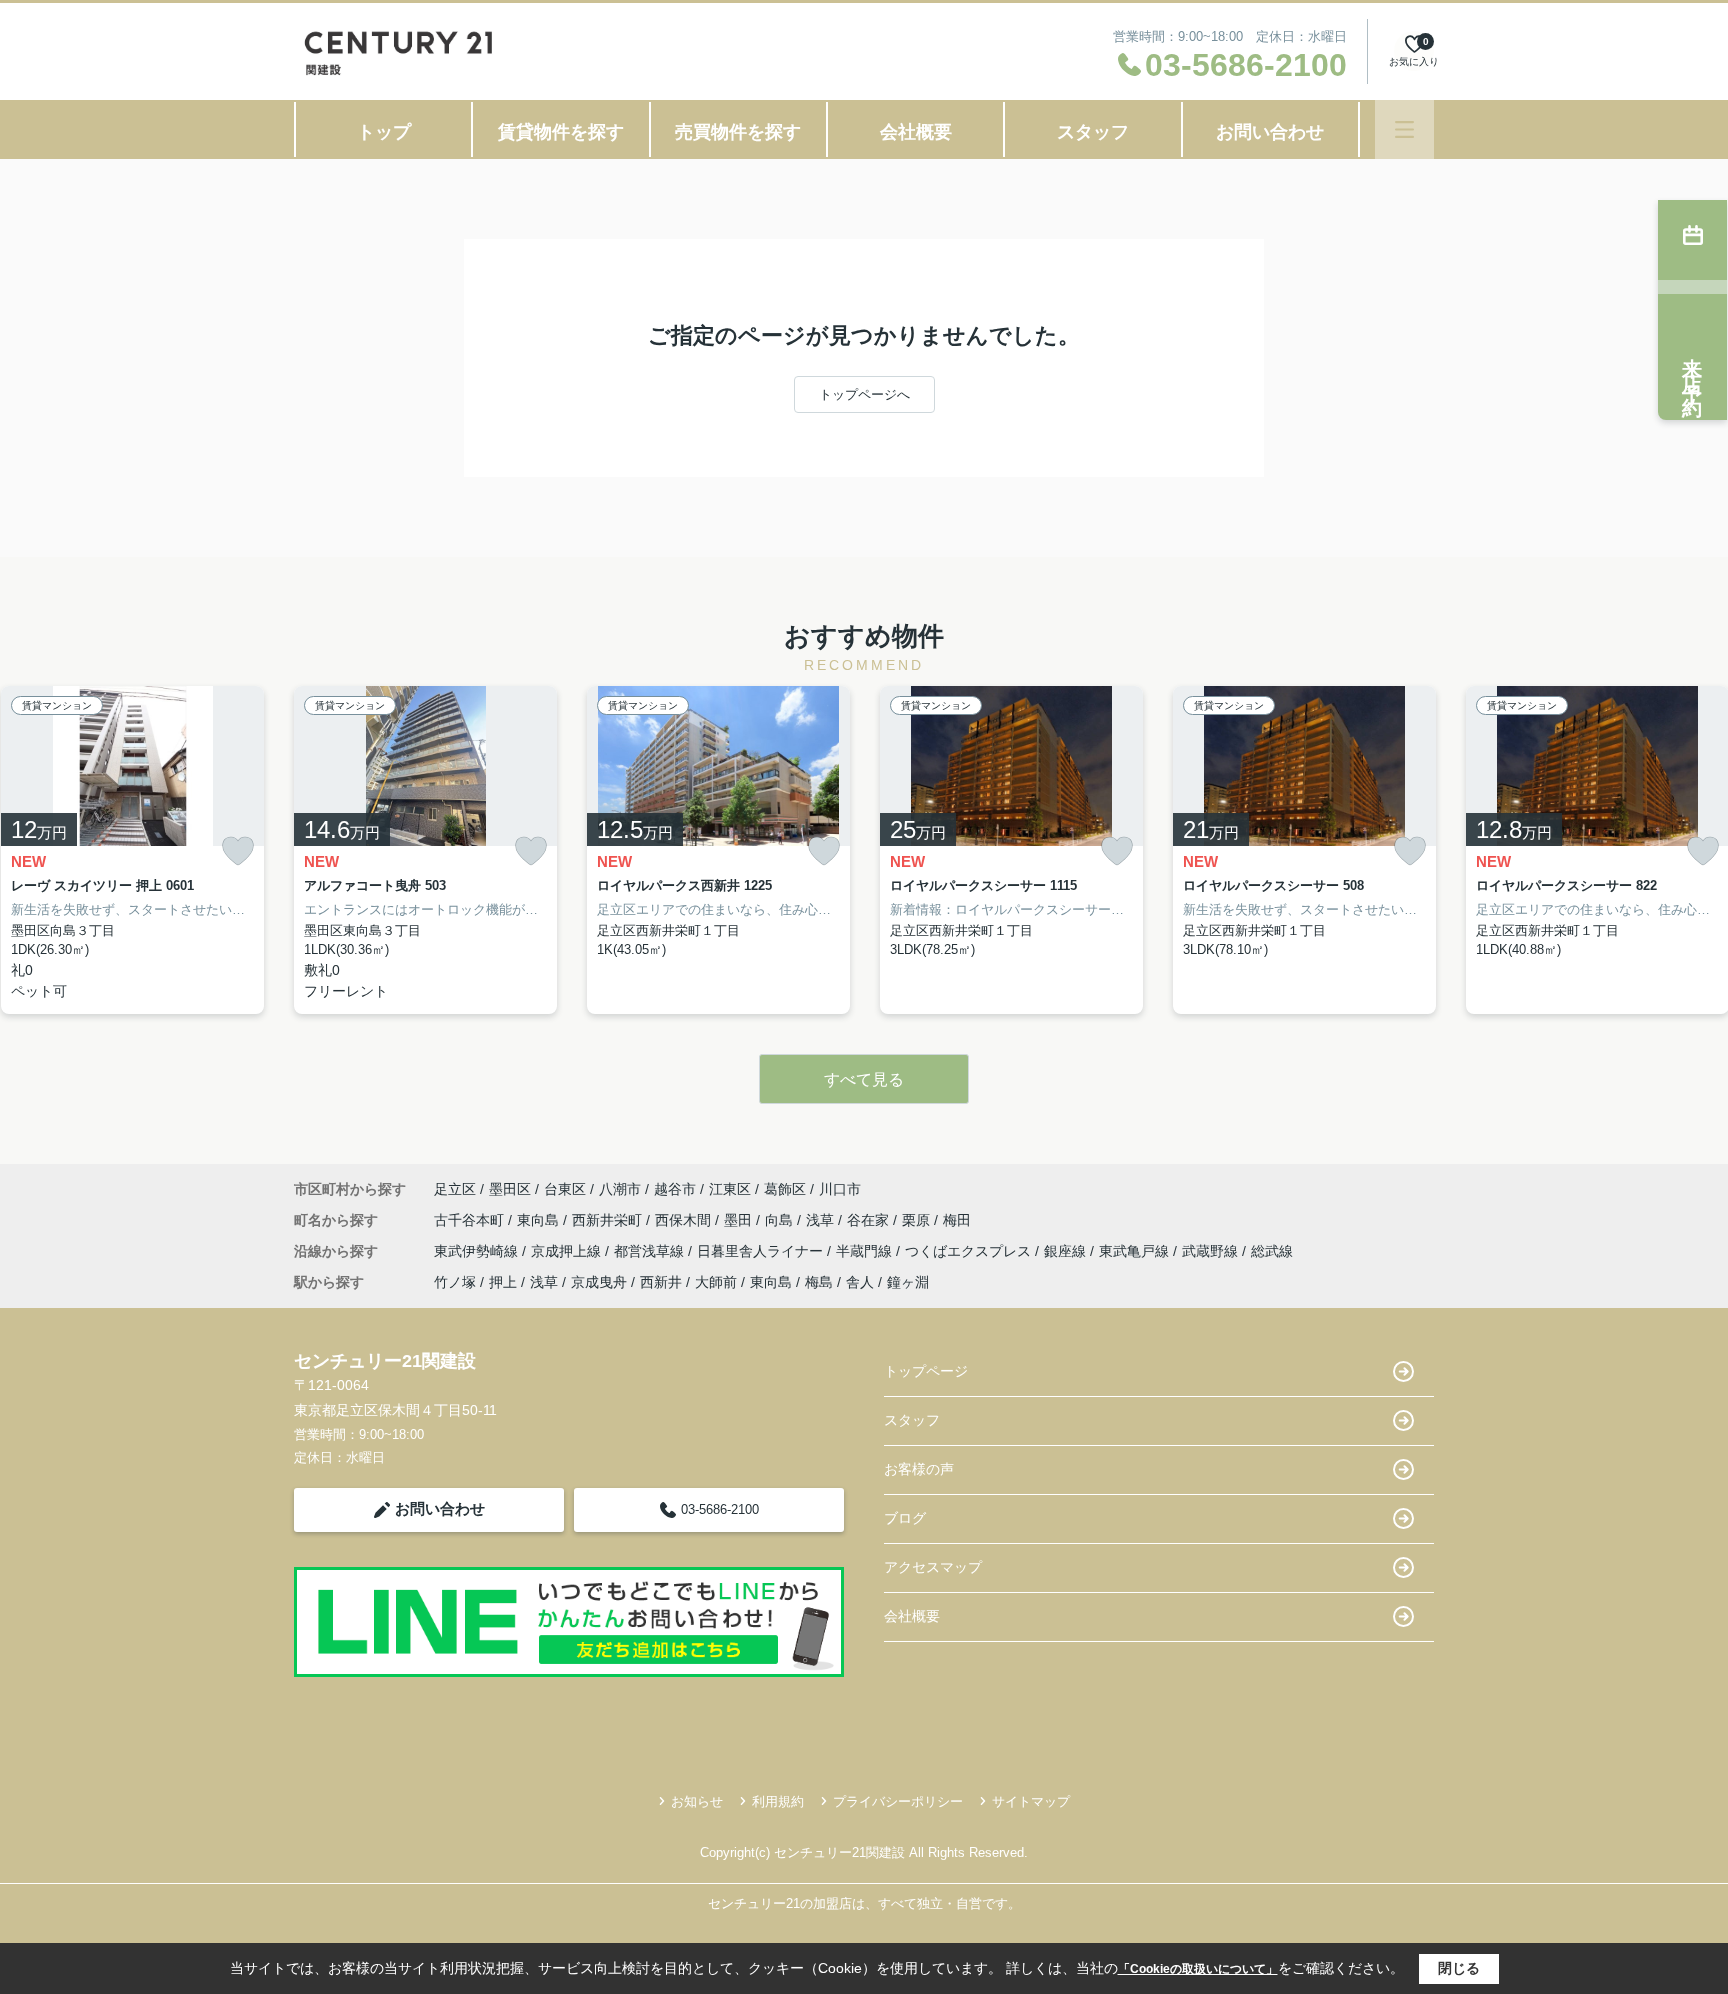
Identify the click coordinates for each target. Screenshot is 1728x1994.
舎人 (860, 1282)
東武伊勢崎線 (478, 1251)
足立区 (455, 1189)
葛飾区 (785, 1189)
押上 (503, 1282)
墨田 (740, 1220)
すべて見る (864, 1079)
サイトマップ (1031, 1801)
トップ (384, 132)
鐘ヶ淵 (908, 1282)
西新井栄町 (609, 1220)
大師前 (716, 1282)
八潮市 (620, 1189)
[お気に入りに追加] (238, 851)
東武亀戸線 (1136, 1251)
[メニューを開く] (1404, 129)
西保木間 (685, 1220)
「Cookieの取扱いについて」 (1198, 1969)
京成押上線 (568, 1251)
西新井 (661, 1282)
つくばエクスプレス (970, 1251)
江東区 (730, 1189)
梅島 (819, 1282)
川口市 (840, 1189)
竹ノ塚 (455, 1282)
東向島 (540, 1220)
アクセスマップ (933, 1567)
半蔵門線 (866, 1251)
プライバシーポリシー (898, 1801)
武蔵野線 (1212, 1251)
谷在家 (870, 1220)
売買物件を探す (738, 132)
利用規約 (778, 1801)
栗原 (918, 1220)
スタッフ (1093, 132)
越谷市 (675, 1189)
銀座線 (1067, 1251)
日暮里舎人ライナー (762, 1251)
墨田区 (510, 1189)
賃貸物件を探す (561, 132)
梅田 (957, 1220)
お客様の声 (919, 1469)
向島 (781, 1220)
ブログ (905, 1518)
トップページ (926, 1371)
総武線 (1272, 1251)
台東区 (565, 1189)
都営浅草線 (651, 1251)
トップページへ (864, 394)
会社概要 (916, 132)
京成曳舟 (599, 1282)
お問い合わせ (1270, 132)
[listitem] (425, 850)
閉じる (1459, 1968)
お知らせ (697, 1801)
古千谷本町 (471, 1220)
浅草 (822, 1220)
